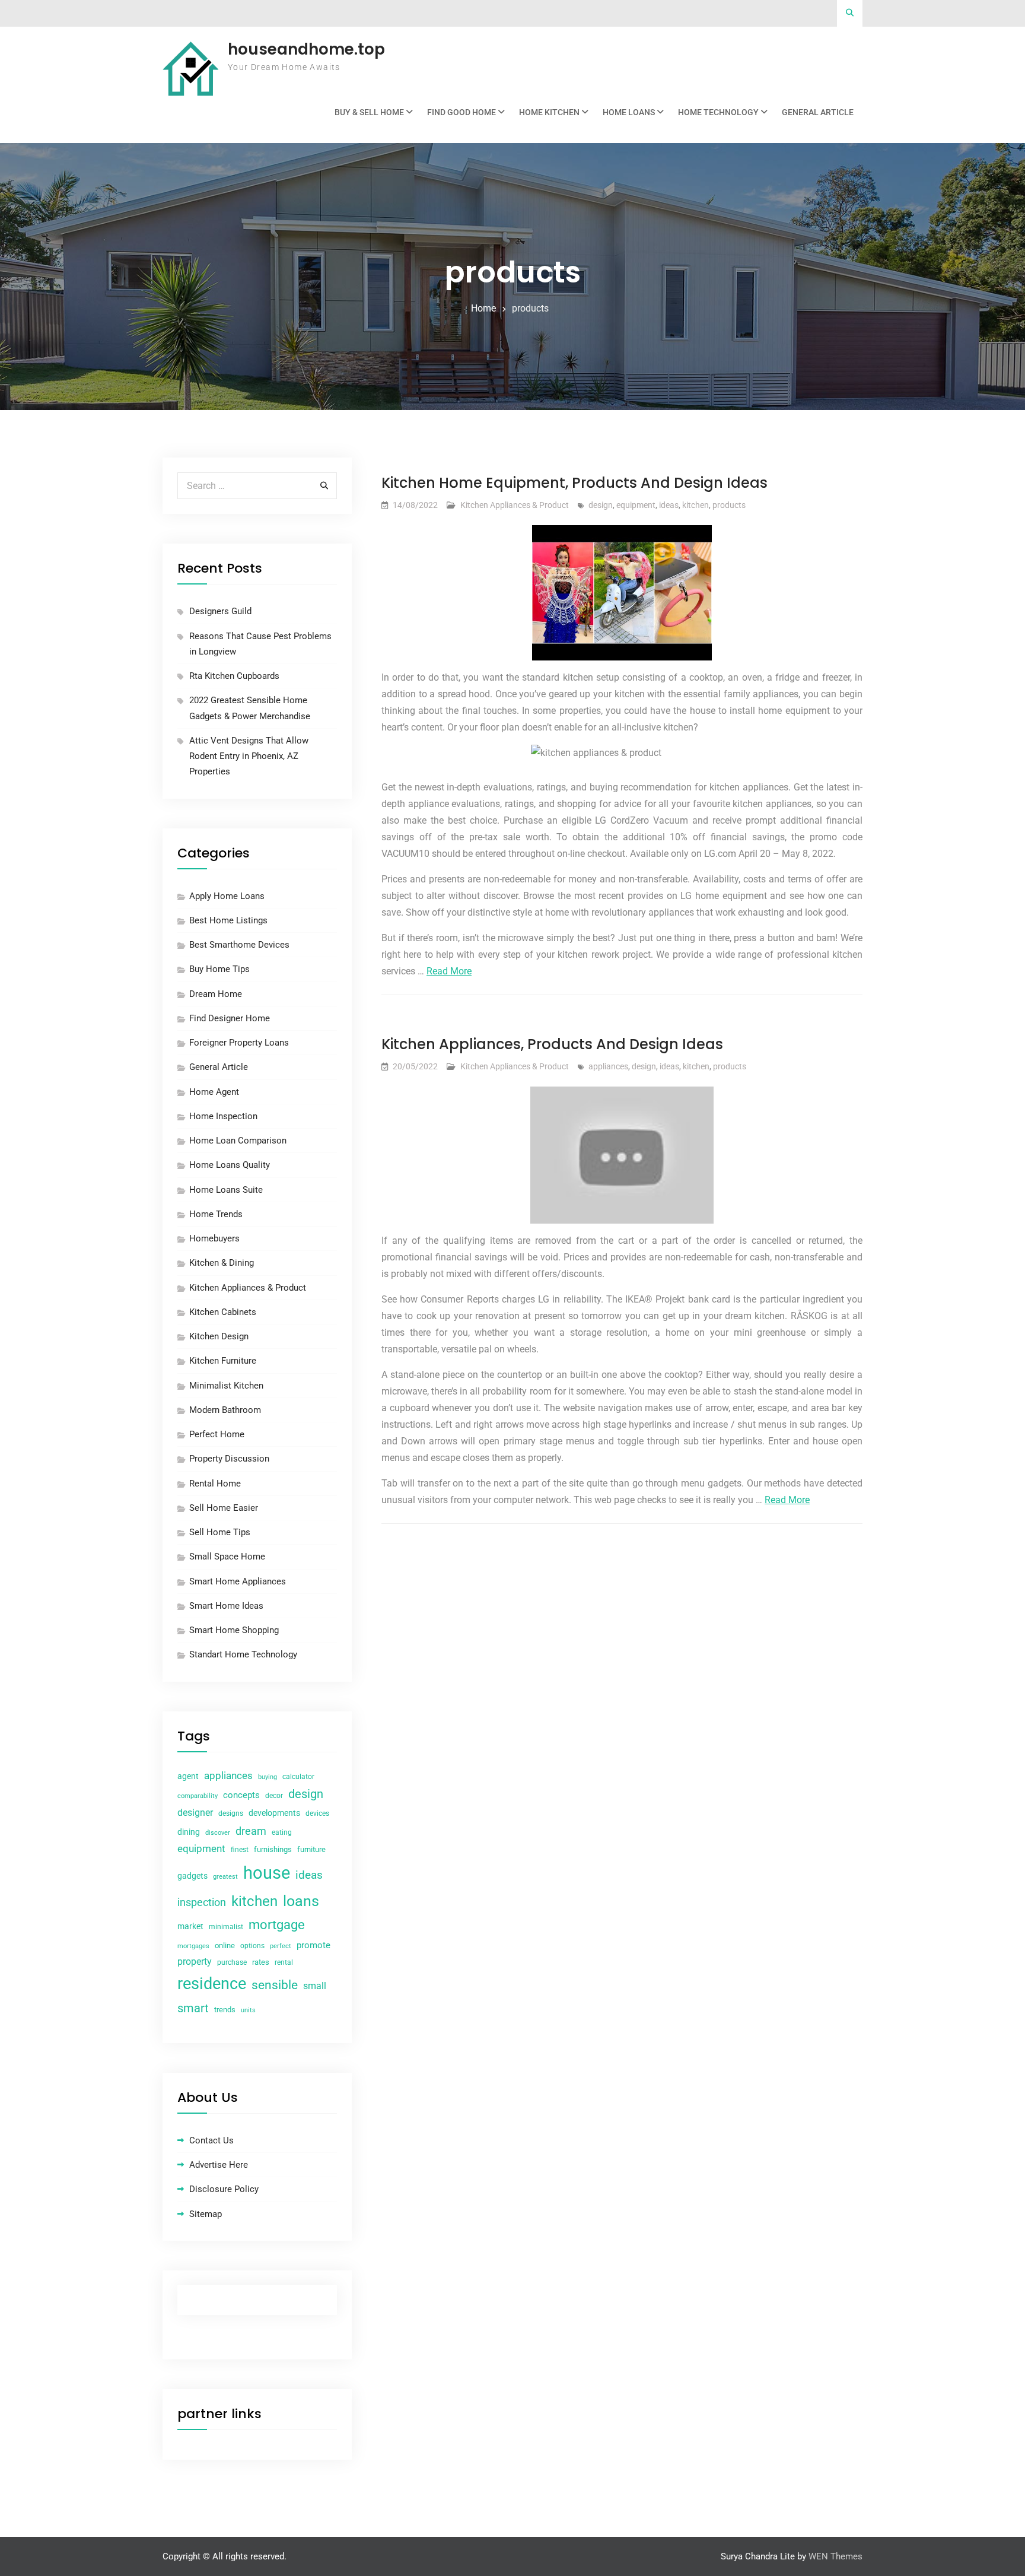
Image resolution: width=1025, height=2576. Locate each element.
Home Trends (216, 1214)
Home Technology (718, 112)
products (729, 505)
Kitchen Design (219, 1336)
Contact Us (211, 2140)
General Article (818, 112)
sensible (275, 1985)
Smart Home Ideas (226, 1606)
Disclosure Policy (224, 2189)
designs (231, 1813)
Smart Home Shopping (234, 1630)
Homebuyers (214, 1238)
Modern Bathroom (225, 1410)
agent (188, 1776)
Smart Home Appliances (238, 1581)
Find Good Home (461, 112)
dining (189, 1832)
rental (284, 1962)
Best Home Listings (228, 920)
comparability (198, 1796)
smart (193, 2008)
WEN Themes (835, 2556)
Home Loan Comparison (238, 1141)
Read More (449, 971)
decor (274, 1796)
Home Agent (214, 1092)
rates (261, 1962)
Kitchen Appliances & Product (515, 505)
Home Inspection (223, 1116)
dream (251, 1831)
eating (282, 1832)
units (248, 2010)
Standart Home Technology (243, 1654)
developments (274, 1813)
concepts (241, 1795)
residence (212, 1984)
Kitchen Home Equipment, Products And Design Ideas (574, 483)
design (601, 505)
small (315, 1986)
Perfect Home (217, 1434)
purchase (232, 1962)
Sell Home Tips (220, 1532)
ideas (669, 505)
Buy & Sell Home (369, 112)
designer (195, 1813)
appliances (608, 1066)
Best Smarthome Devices (239, 945)
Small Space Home (227, 1557)
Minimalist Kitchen (226, 1386)
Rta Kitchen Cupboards (234, 676)
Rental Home (215, 1484)
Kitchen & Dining (222, 1263)
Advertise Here (219, 2165)
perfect (281, 1946)
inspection (202, 1902)
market (190, 1926)
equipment (636, 505)
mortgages (193, 1946)
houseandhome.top (306, 49)
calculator (298, 1777)
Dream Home (216, 994)
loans (301, 1901)
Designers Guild (220, 611)
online (225, 1946)
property (195, 1962)
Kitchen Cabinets (223, 1312)
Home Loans (629, 112)
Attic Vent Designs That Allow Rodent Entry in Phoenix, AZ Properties (249, 756)
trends (225, 2010)
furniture (311, 1849)
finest (240, 1850)
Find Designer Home (230, 1018)
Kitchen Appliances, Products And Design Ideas (552, 1044)
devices (317, 1813)
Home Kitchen (549, 112)
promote (313, 1945)
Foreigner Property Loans (239, 1043)
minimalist (226, 1927)
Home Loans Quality (230, 1165)
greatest (225, 1877)
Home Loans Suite (226, 1190)
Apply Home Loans (227, 896)
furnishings (273, 1849)
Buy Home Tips (219, 969)
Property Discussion (229, 1459)
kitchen (695, 505)
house (267, 1873)
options (252, 1946)
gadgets (192, 1876)
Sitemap (206, 2214)
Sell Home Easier (224, 1508)
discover (218, 1833)
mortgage (277, 1925)
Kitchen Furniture (223, 1361)
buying (268, 1777)
